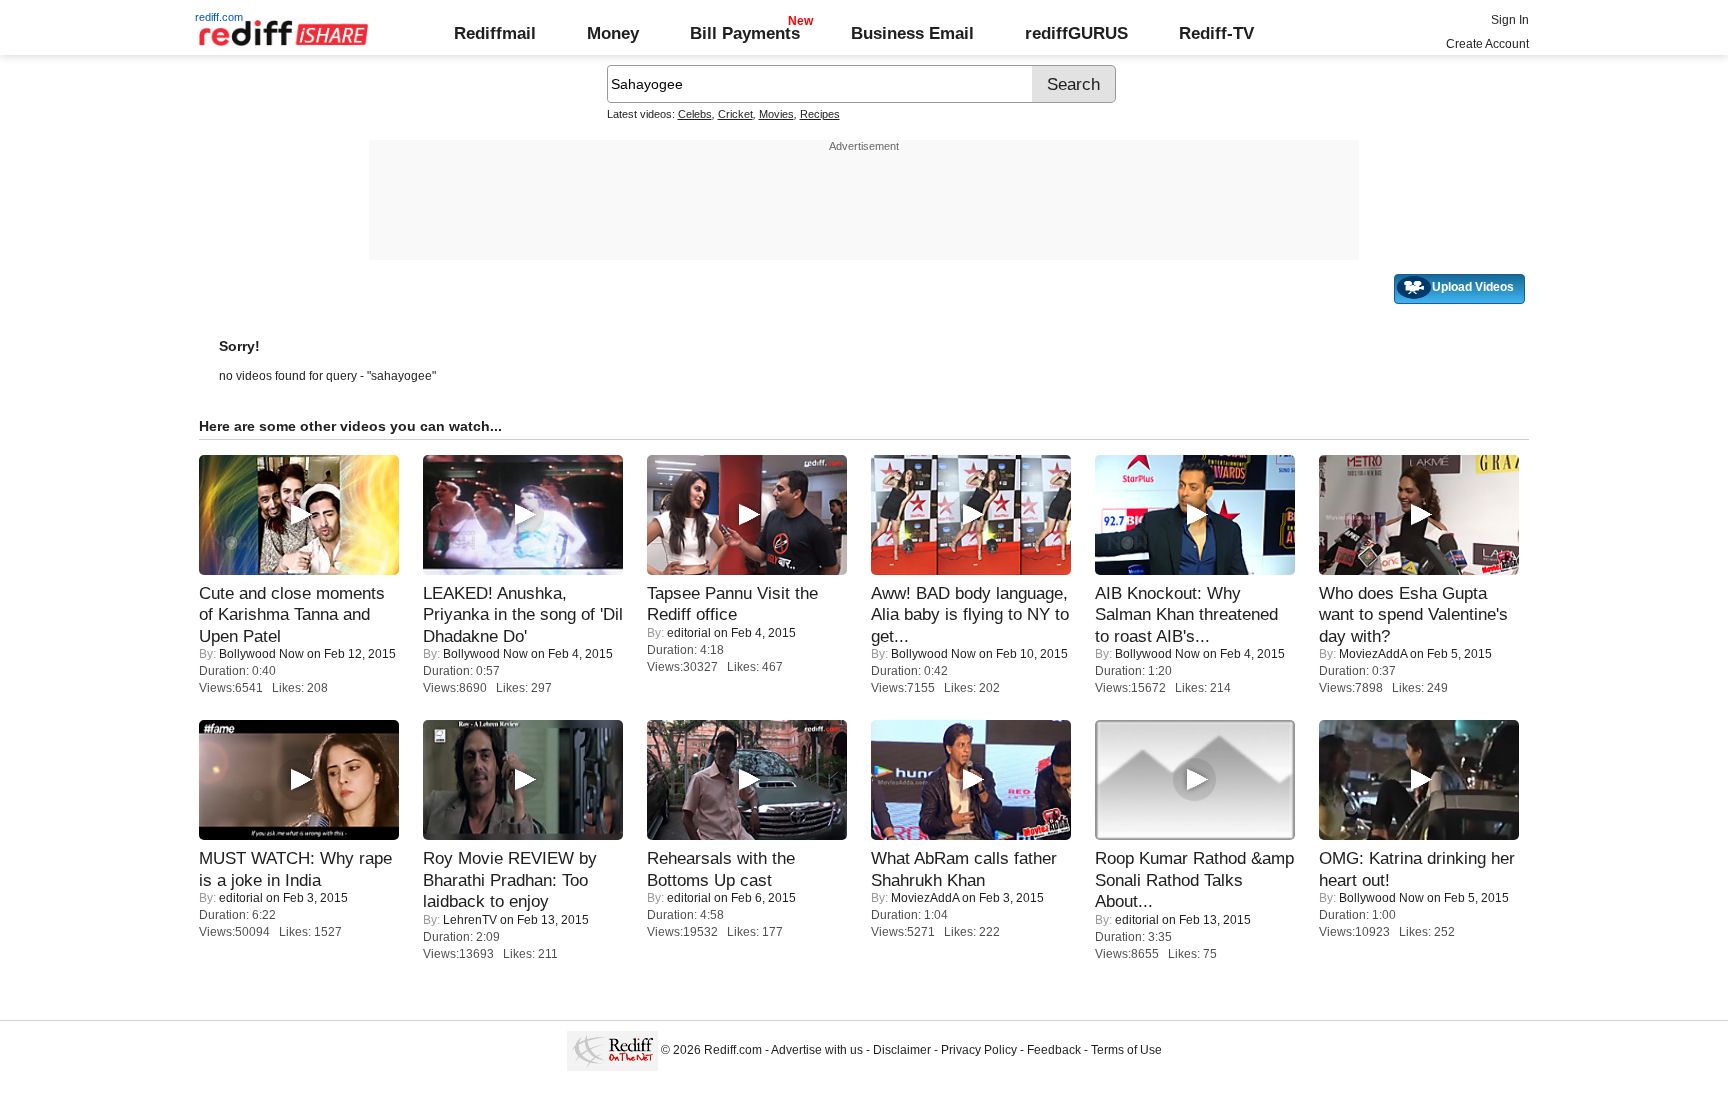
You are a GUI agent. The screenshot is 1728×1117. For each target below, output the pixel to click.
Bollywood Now (261, 654)
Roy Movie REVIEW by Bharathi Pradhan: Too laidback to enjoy (510, 879)
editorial (689, 633)
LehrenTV (470, 920)
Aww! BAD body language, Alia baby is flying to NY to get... (970, 614)
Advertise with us (817, 1050)
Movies (776, 114)
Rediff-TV (1216, 33)
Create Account (1487, 44)
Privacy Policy (979, 1050)
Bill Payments (745, 33)
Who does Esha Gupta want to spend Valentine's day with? (1413, 614)
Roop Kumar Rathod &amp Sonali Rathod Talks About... (1194, 879)
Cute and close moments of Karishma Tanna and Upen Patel (292, 614)
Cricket (735, 114)
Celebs (695, 114)
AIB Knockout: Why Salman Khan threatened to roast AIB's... (1186, 614)
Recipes (820, 114)
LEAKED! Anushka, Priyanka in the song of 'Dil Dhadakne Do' (523, 614)
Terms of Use (1126, 1050)
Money (613, 33)
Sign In (1510, 20)
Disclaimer (902, 1050)
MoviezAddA (1373, 654)
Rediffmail (495, 33)
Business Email (912, 33)
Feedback (1054, 1050)
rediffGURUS (1076, 33)
